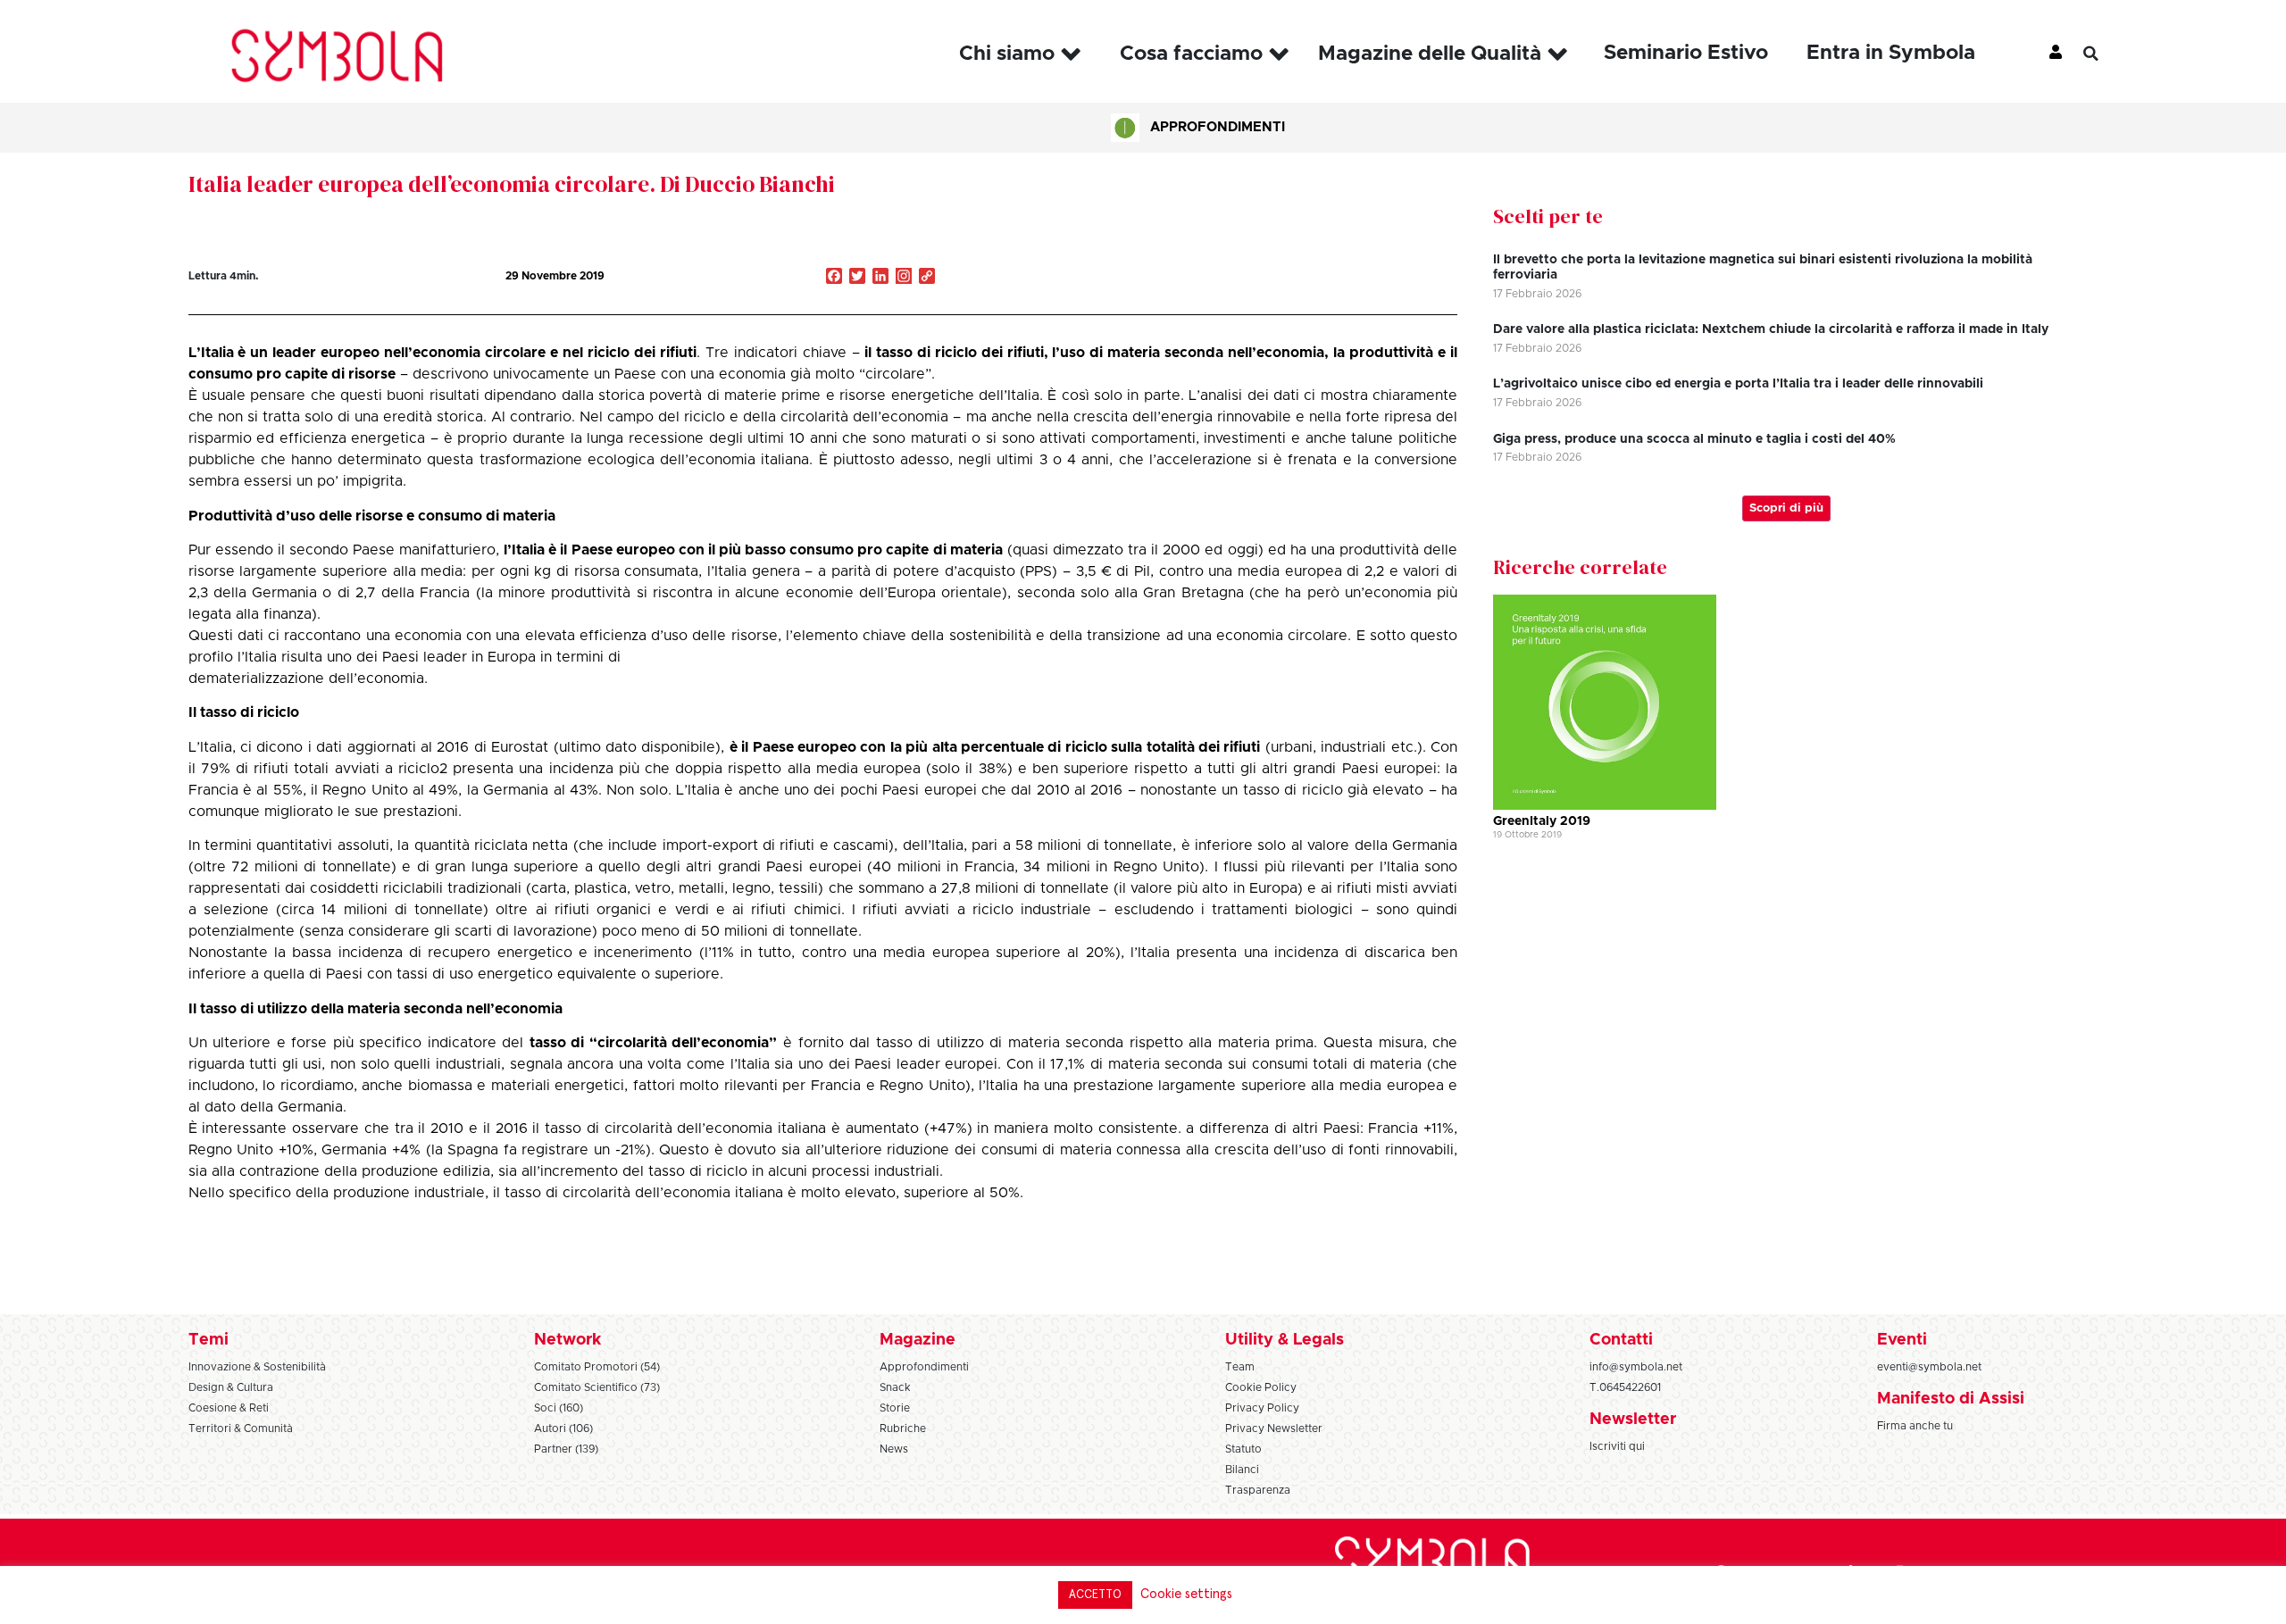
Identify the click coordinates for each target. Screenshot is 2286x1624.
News (894, 1449)
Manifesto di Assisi (1951, 1399)
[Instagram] (904, 278)
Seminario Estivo (1686, 53)
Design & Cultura (231, 1387)
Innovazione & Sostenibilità (257, 1367)
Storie (895, 1408)
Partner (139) (566, 1449)
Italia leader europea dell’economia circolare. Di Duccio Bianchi (512, 184)
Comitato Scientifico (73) (597, 1387)
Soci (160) (559, 1408)
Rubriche (903, 1428)
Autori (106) (563, 1428)
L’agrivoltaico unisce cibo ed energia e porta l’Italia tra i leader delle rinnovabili (1738, 384)
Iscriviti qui (1617, 1446)
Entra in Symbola (1891, 53)
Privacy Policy (1262, 1408)
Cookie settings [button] (1186, 1594)
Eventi (1902, 1340)
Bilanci (1242, 1470)
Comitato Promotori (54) (597, 1367)
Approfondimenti (1218, 127)
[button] (2104, 54)
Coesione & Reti (229, 1408)
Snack (895, 1387)
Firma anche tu (1915, 1426)
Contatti (1621, 1340)
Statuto (1243, 1449)
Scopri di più (1786, 508)
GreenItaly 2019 (1542, 821)
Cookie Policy (1261, 1387)
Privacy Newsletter (1274, 1428)
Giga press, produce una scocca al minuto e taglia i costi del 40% (1694, 439)
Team (1240, 1367)
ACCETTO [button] (1095, 1595)
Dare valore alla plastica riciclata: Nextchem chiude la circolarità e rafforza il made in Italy (1771, 329)
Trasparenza (1258, 1490)
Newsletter (1633, 1420)
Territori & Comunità (241, 1428)
